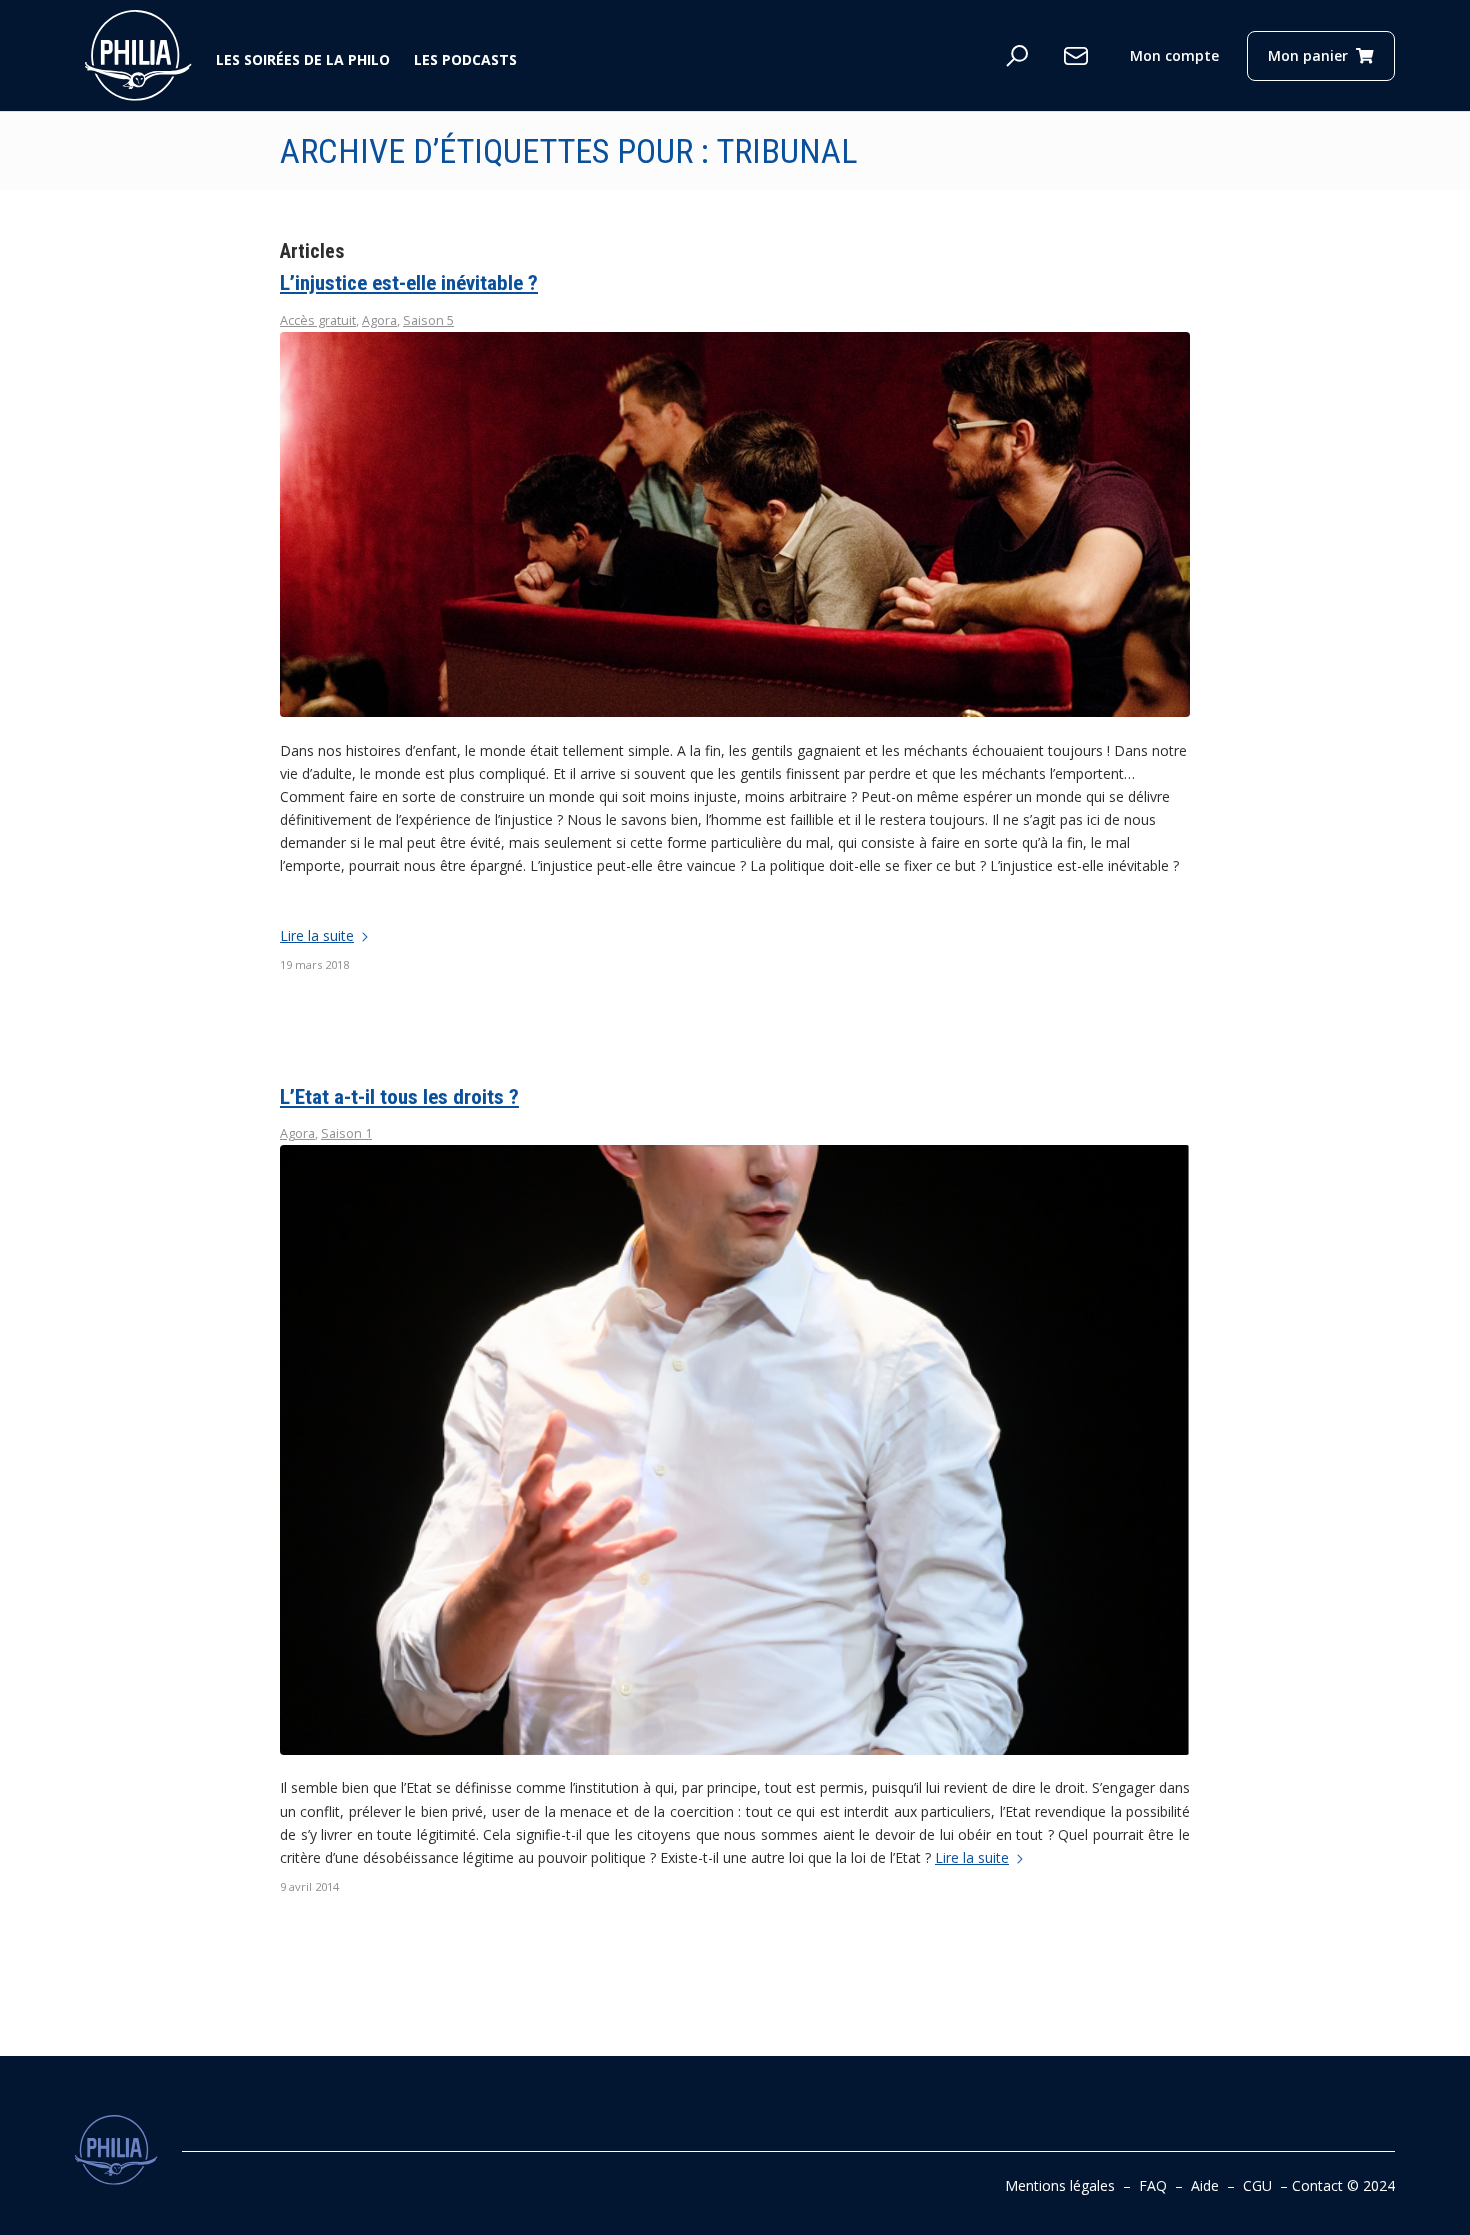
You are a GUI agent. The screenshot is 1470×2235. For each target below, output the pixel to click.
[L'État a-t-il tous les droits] (735, 1449)
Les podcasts (465, 59)
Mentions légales (1060, 2185)
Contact (1317, 2185)
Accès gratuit (318, 320)
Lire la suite (317, 935)
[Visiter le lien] (138, 55)
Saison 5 (428, 320)
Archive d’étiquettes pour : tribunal (569, 151)
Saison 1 (346, 1133)
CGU (1257, 2185)
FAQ (1153, 2185)
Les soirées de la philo (303, 59)
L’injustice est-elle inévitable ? (409, 283)
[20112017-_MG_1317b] (735, 524)
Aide (1205, 2185)
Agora (379, 320)
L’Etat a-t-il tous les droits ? (399, 1097)
